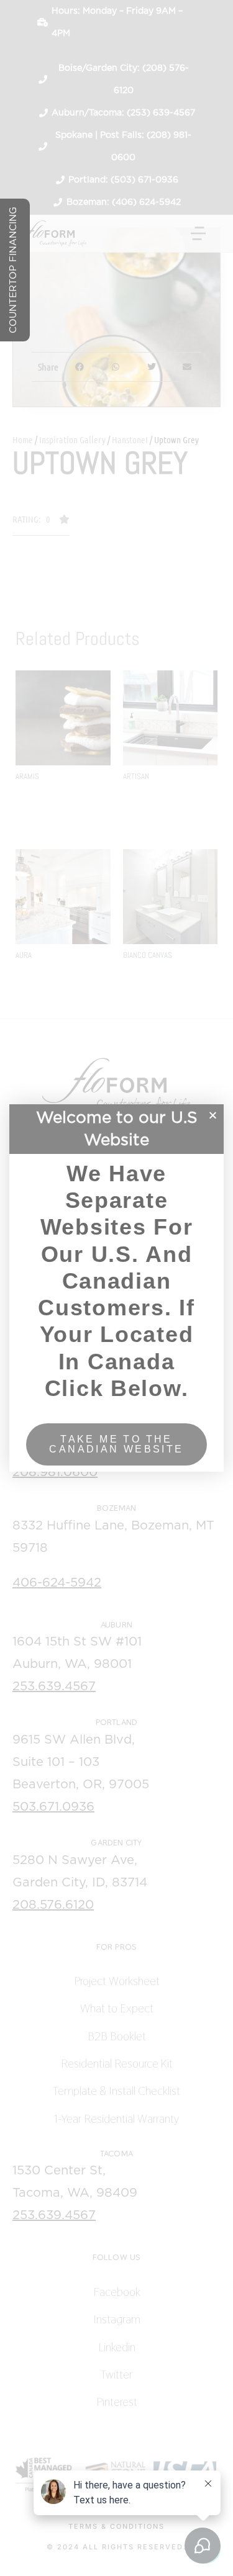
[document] (116, 1288)
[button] (213, 1115)
